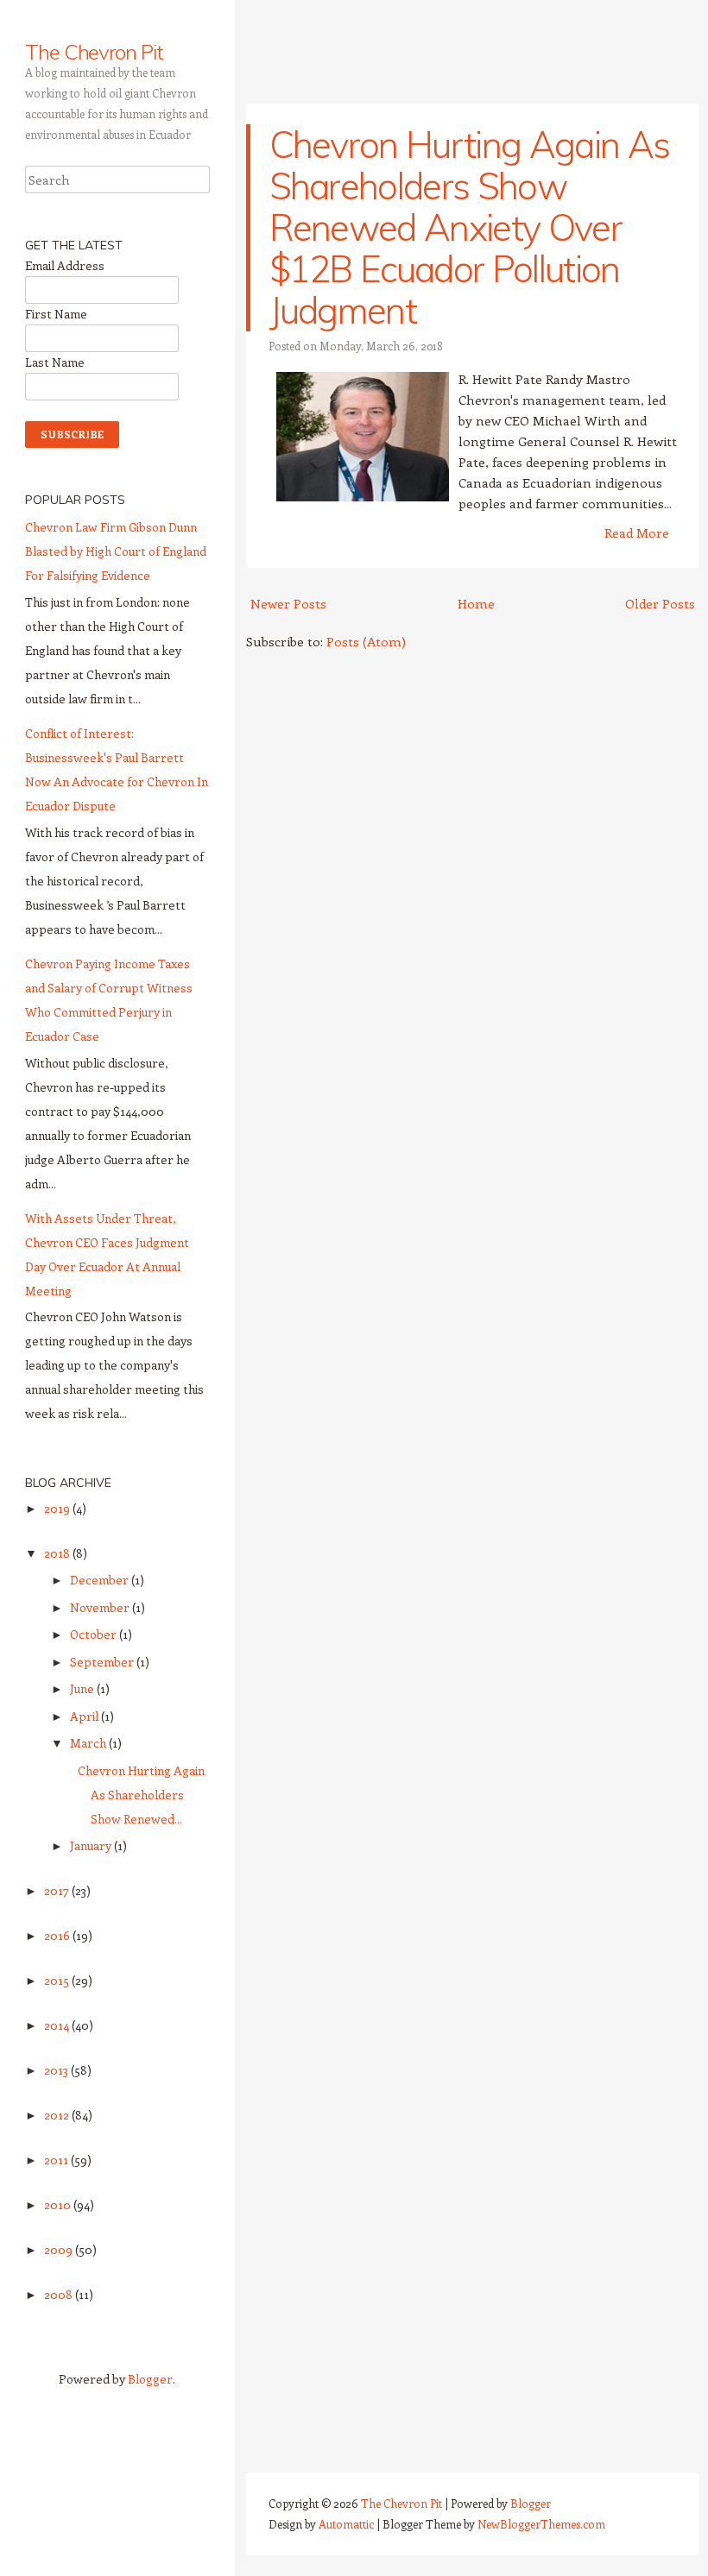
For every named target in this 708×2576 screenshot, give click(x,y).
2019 (58, 1508)
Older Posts (660, 603)
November (101, 1607)
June (83, 1688)
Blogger (150, 2379)
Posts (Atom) (366, 641)
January (92, 1845)
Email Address (65, 265)
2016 (58, 1935)
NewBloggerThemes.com (541, 2524)
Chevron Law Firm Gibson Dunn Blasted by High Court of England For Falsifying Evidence (116, 551)
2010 (59, 2204)
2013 (57, 2070)
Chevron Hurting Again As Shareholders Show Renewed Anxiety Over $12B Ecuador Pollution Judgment (470, 227)
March (89, 1743)
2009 (60, 2249)
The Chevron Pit (94, 52)
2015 (58, 1980)
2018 (58, 1553)
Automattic (346, 2524)
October (95, 1634)
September (103, 1662)
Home (476, 603)
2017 (58, 1890)
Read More (637, 532)
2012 (58, 2115)
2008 (60, 2294)
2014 (58, 2025)
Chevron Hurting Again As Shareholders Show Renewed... (141, 1795)
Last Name (55, 362)
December (101, 1580)
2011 (57, 2160)
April (85, 1716)
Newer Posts (288, 603)
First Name (56, 314)
